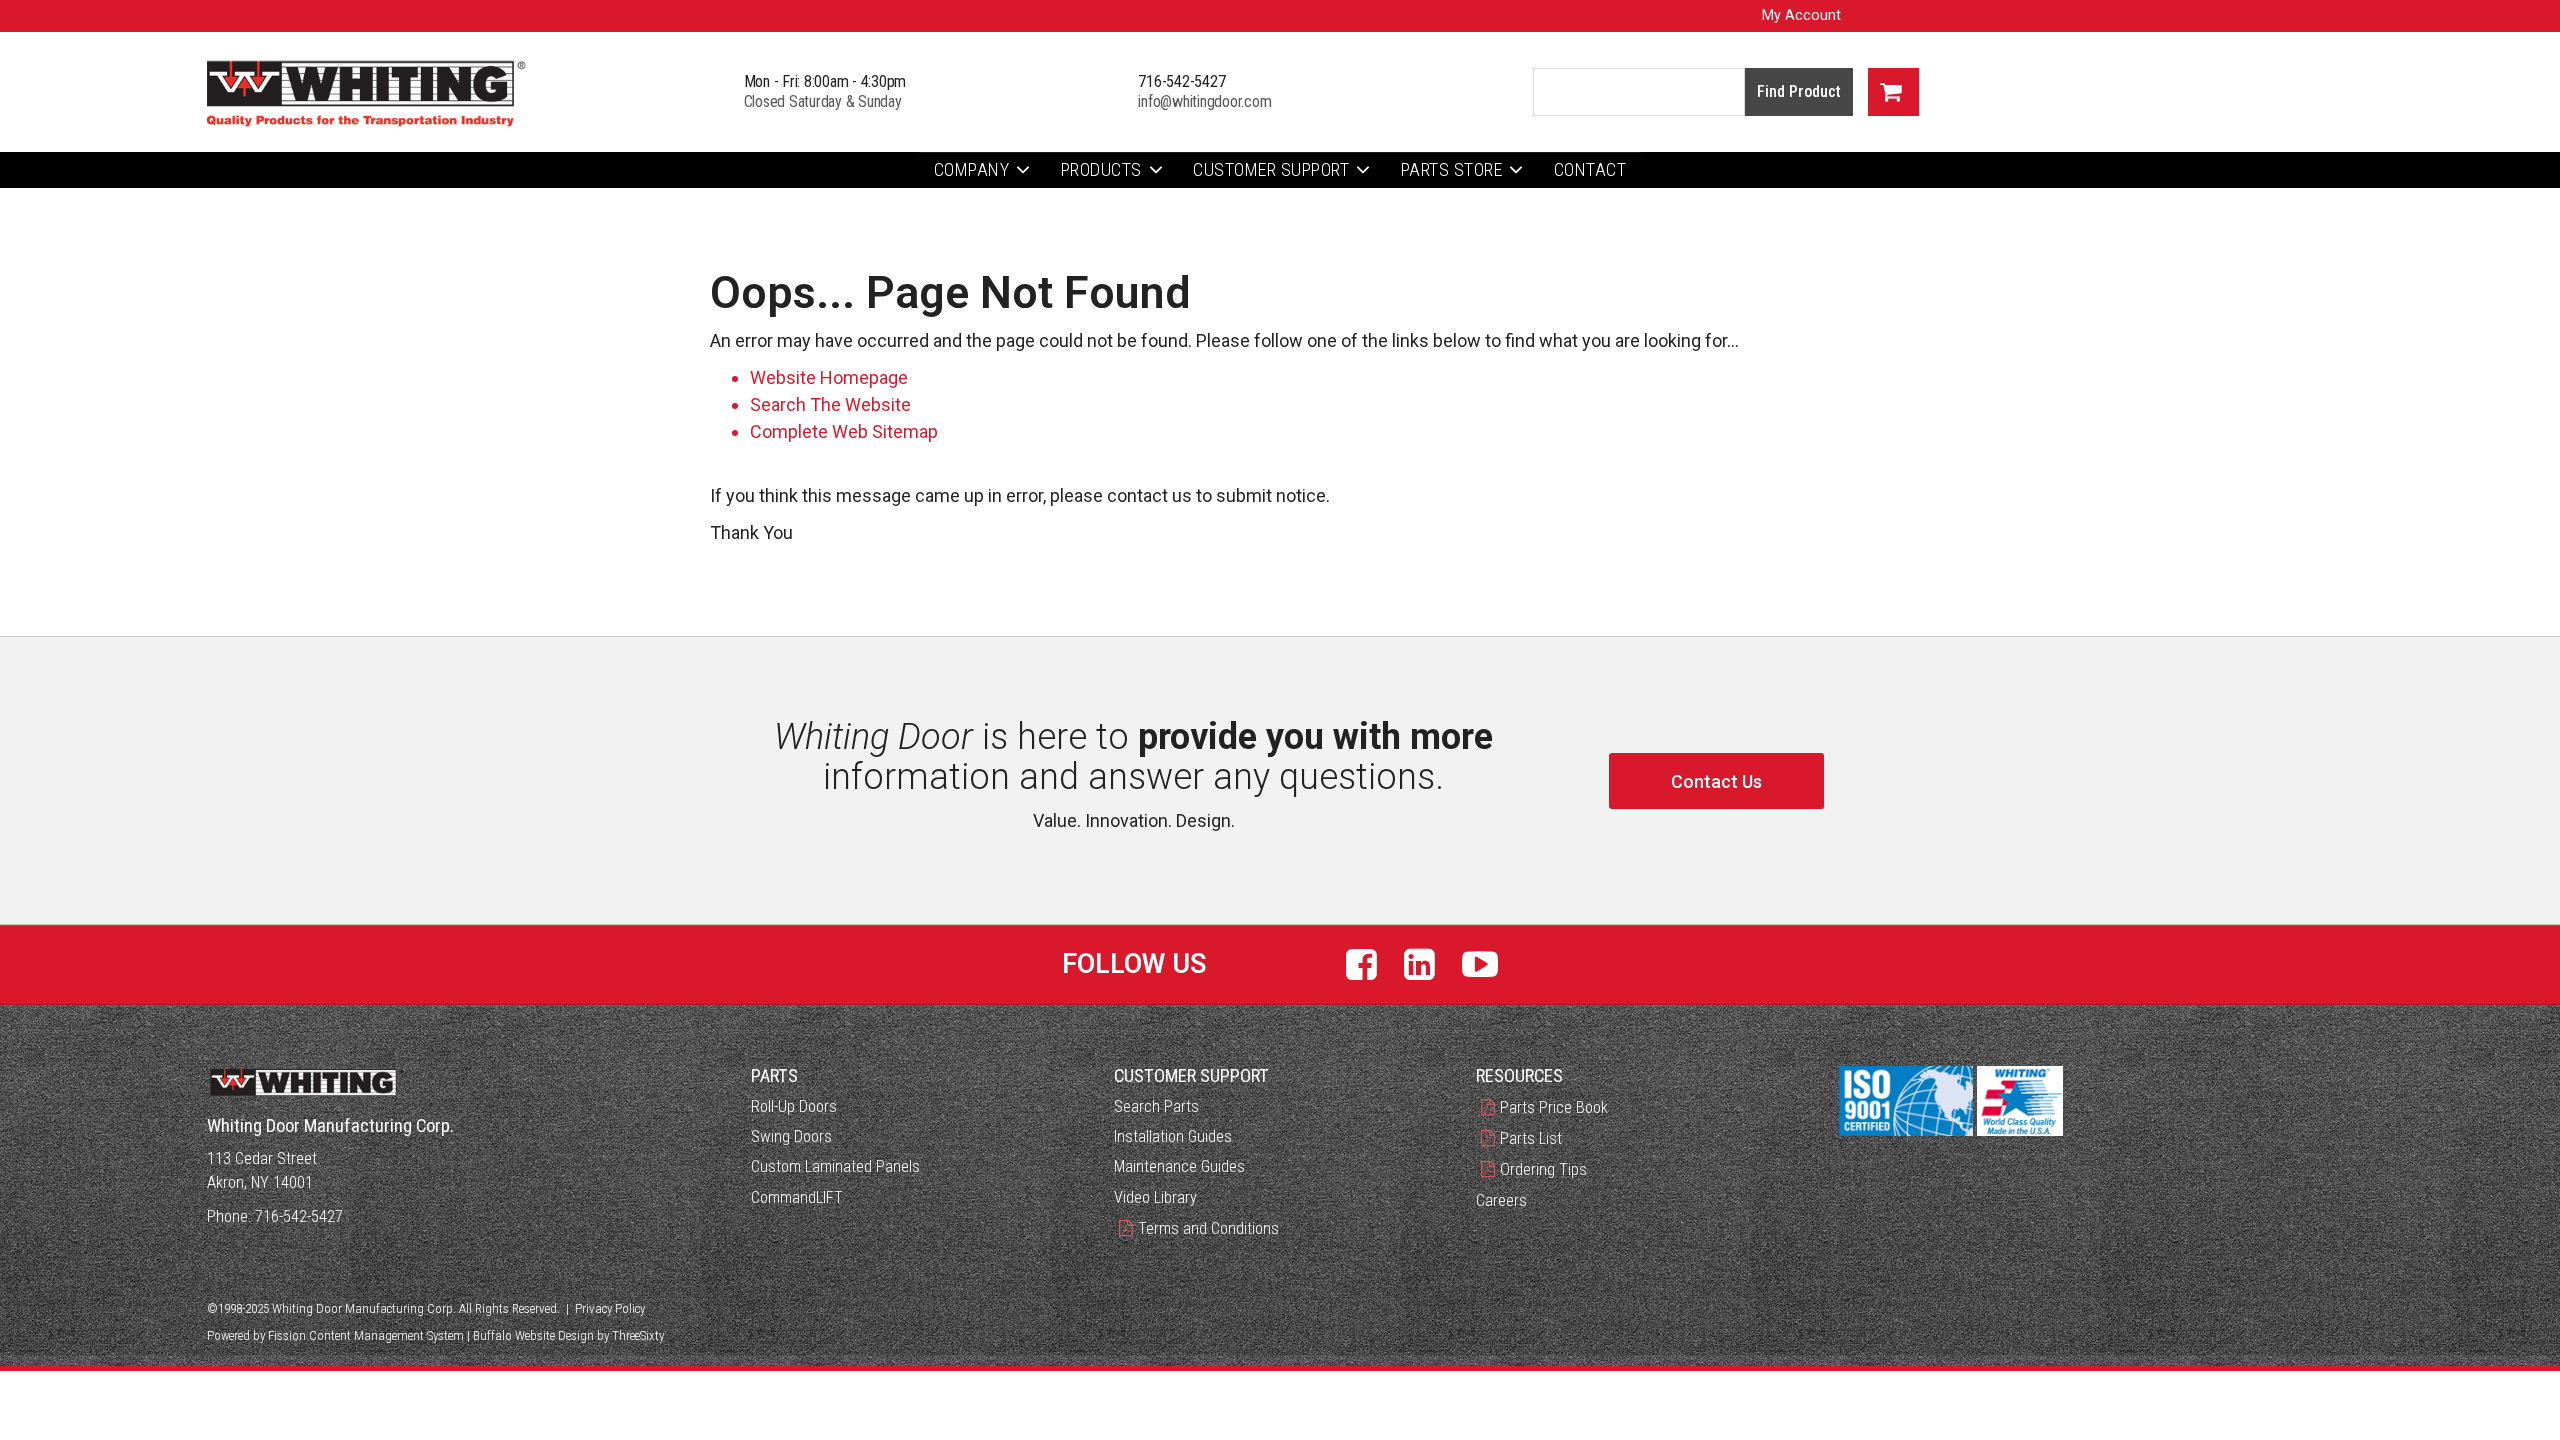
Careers (1501, 1200)
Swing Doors (791, 1136)
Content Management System (386, 1335)
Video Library (1155, 1197)
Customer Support (1271, 169)
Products (1101, 169)
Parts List (1531, 1138)
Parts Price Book (1554, 1107)
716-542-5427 (1181, 81)
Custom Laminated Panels (835, 1166)
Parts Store (1452, 169)
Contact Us (1716, 781)
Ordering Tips (1543, 1169)
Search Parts (1156, 1106)
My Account (1801, 15)
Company (972, 169)
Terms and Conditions (1208, 1228)
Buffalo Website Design (533, 1335)
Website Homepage (829, 377)
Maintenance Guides (1179, 1166)
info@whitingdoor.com (1204, 101)
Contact (1590, 169)
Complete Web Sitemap (846, 431)
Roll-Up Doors (794, 1106)
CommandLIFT (797, 1197)
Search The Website (830, 404)
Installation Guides (1173, 1136)
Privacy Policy (610, 1308)
